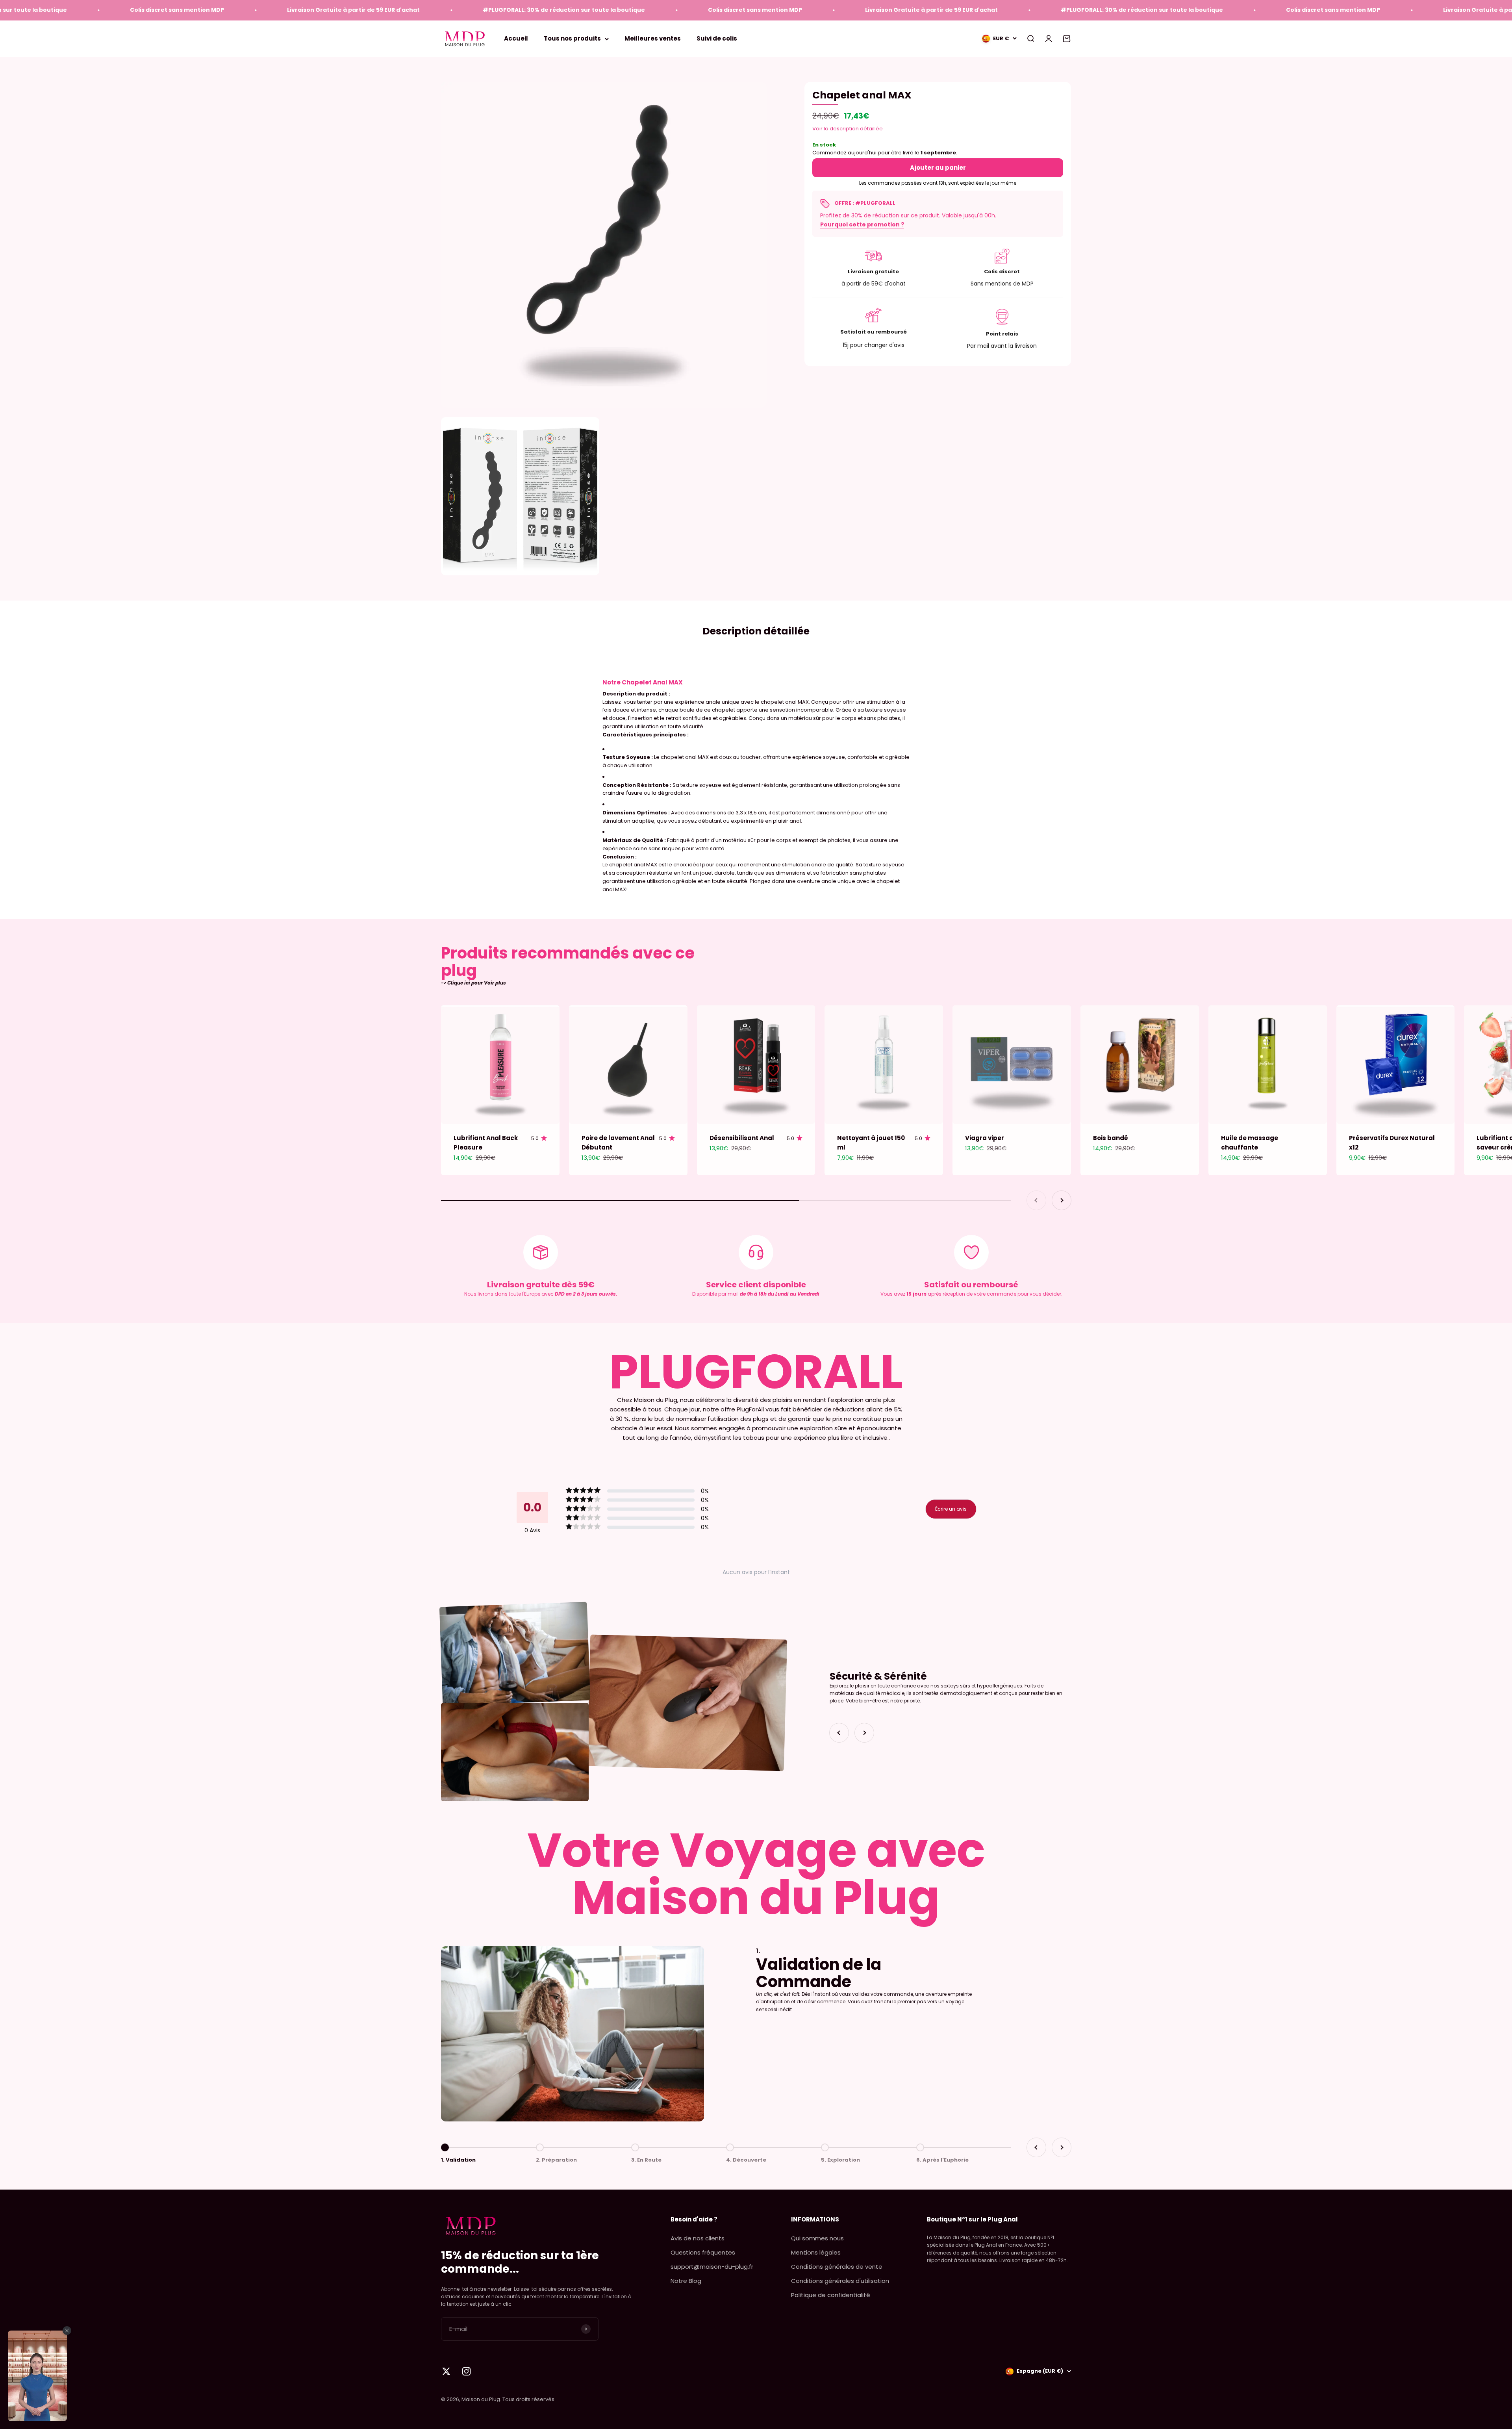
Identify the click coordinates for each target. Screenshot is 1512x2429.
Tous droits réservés (528, 2399)
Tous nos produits (572, 38)
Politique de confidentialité (831, 2295)
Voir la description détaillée (848, 129)
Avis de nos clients (698, 2238)
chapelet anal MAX (785, 702)
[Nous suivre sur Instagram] (466, 2371)
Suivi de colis (717, 38)
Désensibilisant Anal (742, 1138)
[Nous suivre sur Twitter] (446, 2371)
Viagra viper (985, 1138)
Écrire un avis (951, 1509)
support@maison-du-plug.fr (712, 2267)
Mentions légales (816, 2252)
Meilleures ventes (653, 38)
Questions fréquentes (703, 2252)
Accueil (516, 38)
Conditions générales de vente (837, 2267)
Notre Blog (686, 2281)
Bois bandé (1111, 1138)
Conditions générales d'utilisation (840, 2281)
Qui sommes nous (817, 2238)
